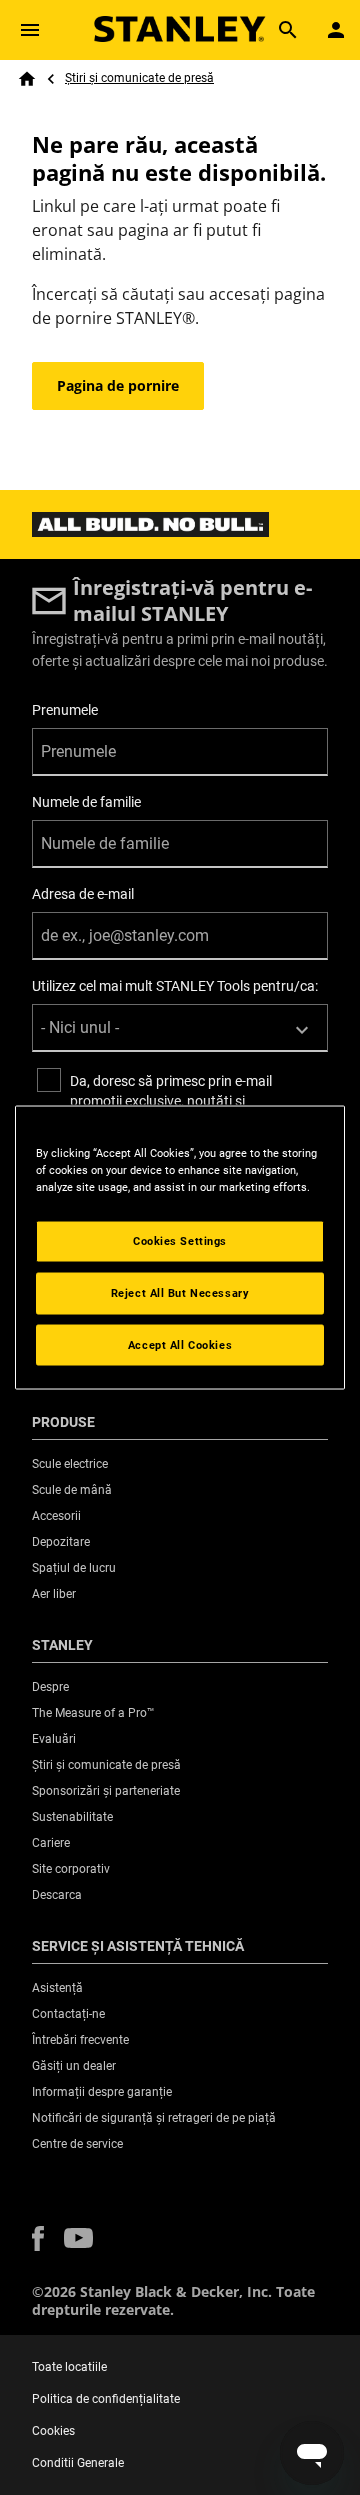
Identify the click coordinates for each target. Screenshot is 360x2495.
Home (27, 79)
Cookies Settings (180, 1240)
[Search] (288, 30)
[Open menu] (30, 30)
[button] (38, 2238)
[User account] (336, 30)
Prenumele (65, 710)
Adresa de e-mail (83, 894)
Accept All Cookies (180, 1344)
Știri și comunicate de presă (139, 78)
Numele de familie (86, 802)
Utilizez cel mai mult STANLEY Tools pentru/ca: (175, 986)
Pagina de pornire (118, 385)
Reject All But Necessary (180, 1292)
